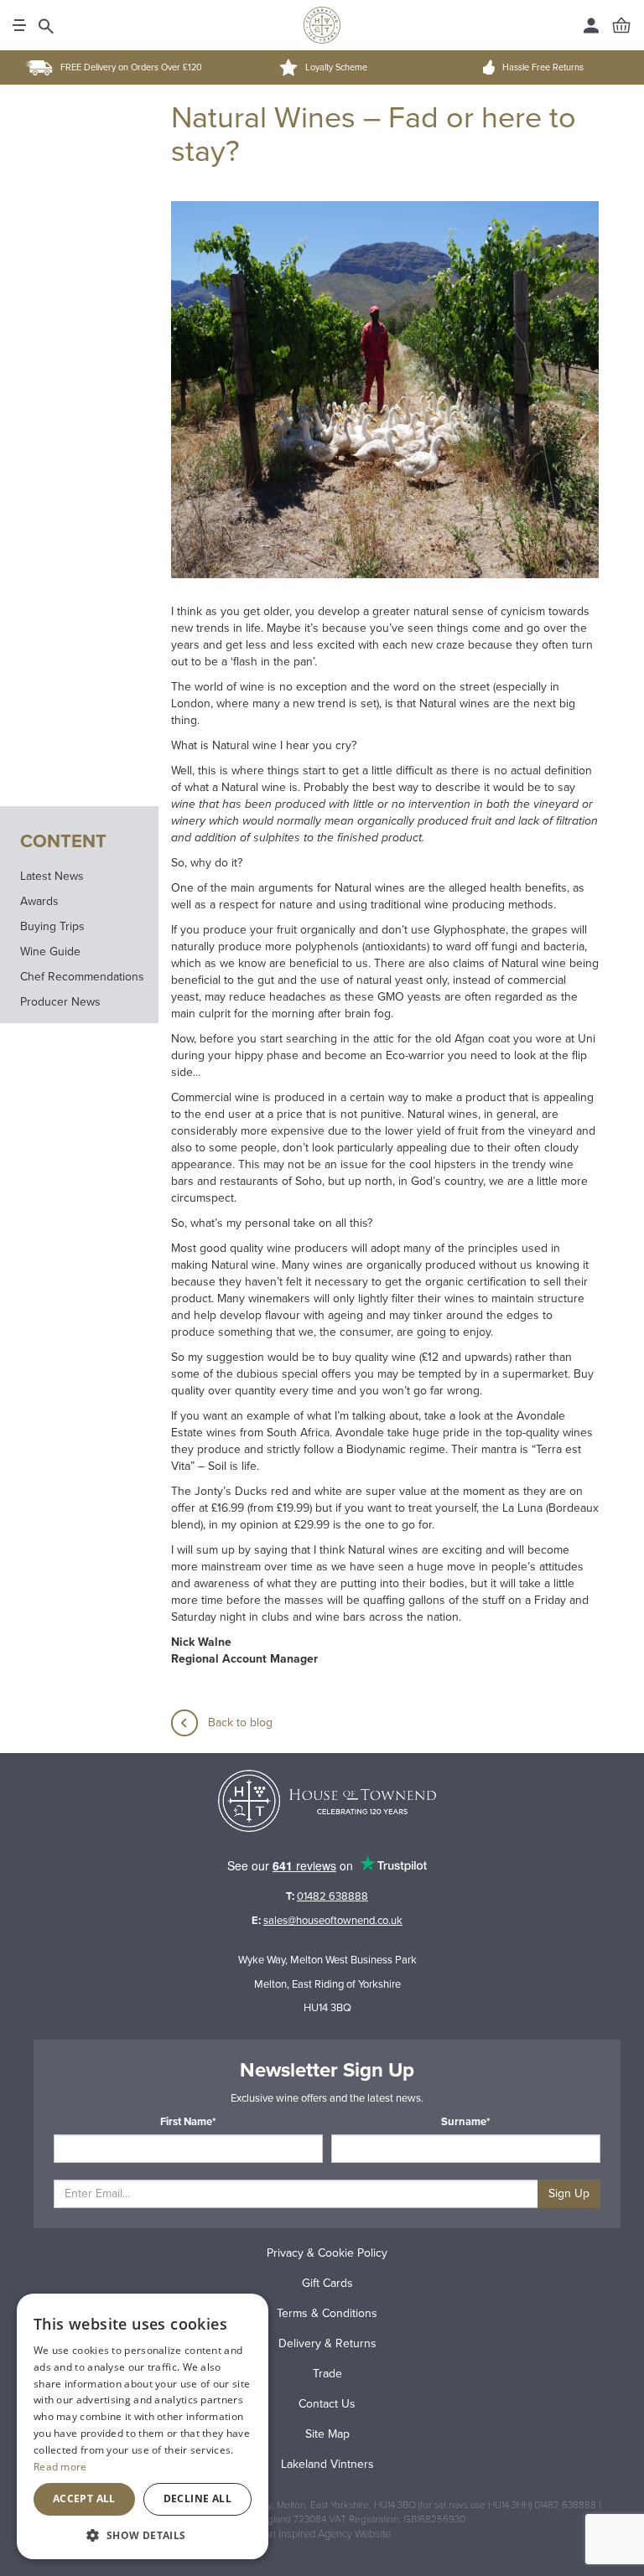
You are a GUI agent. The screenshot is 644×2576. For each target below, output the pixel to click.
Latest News (52, 876)
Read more (60, 2467)
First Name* (188, 2122)
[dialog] (143, 2426)
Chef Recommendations (82, 977)
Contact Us (327, 2404)
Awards (39, 901)
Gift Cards (327, 2283)
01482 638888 (332, 1896)
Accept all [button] (84, 2498)
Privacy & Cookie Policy (327, 2253)
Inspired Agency (315, 2534)
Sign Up (569, 2193)
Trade (327, 2374)
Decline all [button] (197, 2498)
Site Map (327, 2434)
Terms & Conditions (327, 2313)
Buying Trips (52, 926)
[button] (143, 2535)
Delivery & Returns (327, 2343)
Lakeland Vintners (327, 2464)
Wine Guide (50, 952)
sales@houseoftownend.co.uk (333, 1921)
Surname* (466, 2122)
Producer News (60, 1002)
